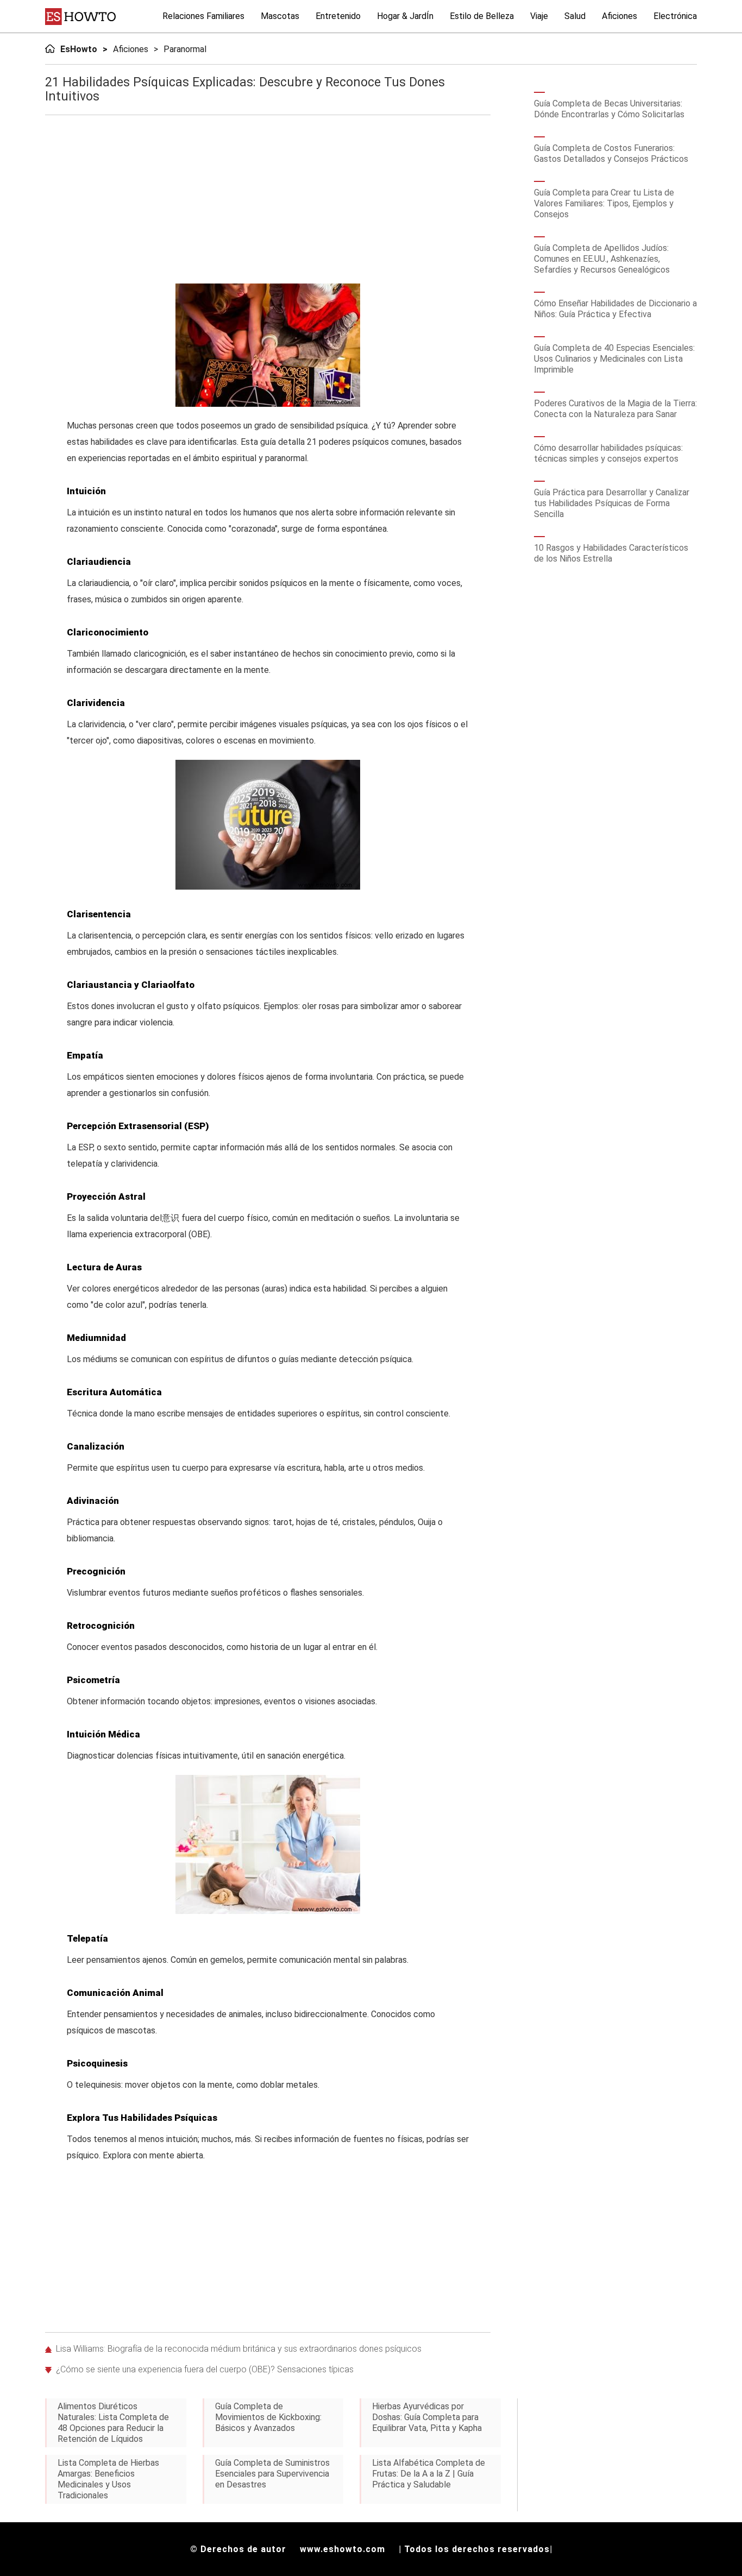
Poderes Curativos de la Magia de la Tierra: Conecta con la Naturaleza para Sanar (615, 409)
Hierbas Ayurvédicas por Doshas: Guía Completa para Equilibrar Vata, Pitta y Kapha (427, 2417)
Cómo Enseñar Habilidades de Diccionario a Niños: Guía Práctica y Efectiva (615, 309)
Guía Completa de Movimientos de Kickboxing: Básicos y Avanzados (268, 2417)
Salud (575, 16)
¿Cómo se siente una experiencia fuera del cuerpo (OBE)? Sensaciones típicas (205, 2369)
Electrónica (675, 16)
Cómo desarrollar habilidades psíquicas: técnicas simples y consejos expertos (608, 453)
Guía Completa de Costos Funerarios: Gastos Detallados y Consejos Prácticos (611, 153)
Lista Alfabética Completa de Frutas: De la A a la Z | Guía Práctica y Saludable (429, 2474)
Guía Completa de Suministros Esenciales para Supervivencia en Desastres (272, 2474)
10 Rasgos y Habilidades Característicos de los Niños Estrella (611, 553)
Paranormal (185, 49)
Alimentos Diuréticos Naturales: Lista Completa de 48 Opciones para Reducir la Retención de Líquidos (113, 2423)
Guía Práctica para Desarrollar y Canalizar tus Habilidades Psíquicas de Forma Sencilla (612, 503)
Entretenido (338, 16)
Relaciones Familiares (203, 16)
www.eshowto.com (342, 2549)
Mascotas (280, 16)
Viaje (539, 16)
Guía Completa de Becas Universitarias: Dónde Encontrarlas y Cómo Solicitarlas (609, 109)
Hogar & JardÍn (405, 16)
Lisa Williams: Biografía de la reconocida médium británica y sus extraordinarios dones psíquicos (239, 2349)
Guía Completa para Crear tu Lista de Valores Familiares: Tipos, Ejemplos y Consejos (604, 203)
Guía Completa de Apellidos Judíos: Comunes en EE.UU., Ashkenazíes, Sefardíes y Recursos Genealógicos (602, 259)
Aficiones (620, 16)
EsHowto (79, 49)
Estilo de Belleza (482, 16)
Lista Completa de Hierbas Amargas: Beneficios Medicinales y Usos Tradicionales (108, 2479)
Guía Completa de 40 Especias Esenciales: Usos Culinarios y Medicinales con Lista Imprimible (614, 359)
